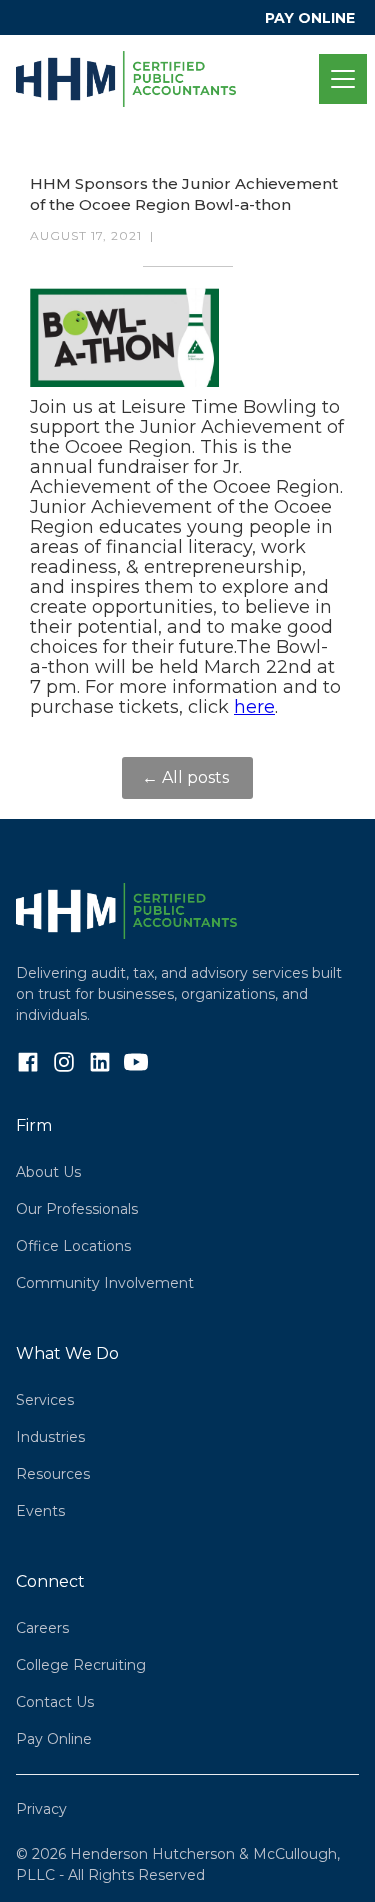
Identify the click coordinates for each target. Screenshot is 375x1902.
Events (40, 1511)
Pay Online (54, 1739)
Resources (53, 1474)
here (254, 707)
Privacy (41, 1809)
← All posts (187, 777)
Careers (42, 1628)
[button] (339, 79)
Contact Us (55, 1702)
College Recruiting (81, 1665)
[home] (167, 79)
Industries (50, 1437)
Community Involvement (105, 1283)
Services (45, 1400)
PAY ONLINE (310, 18)
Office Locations (73, 1246)
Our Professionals (77, 1209)
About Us (48, 1172)
